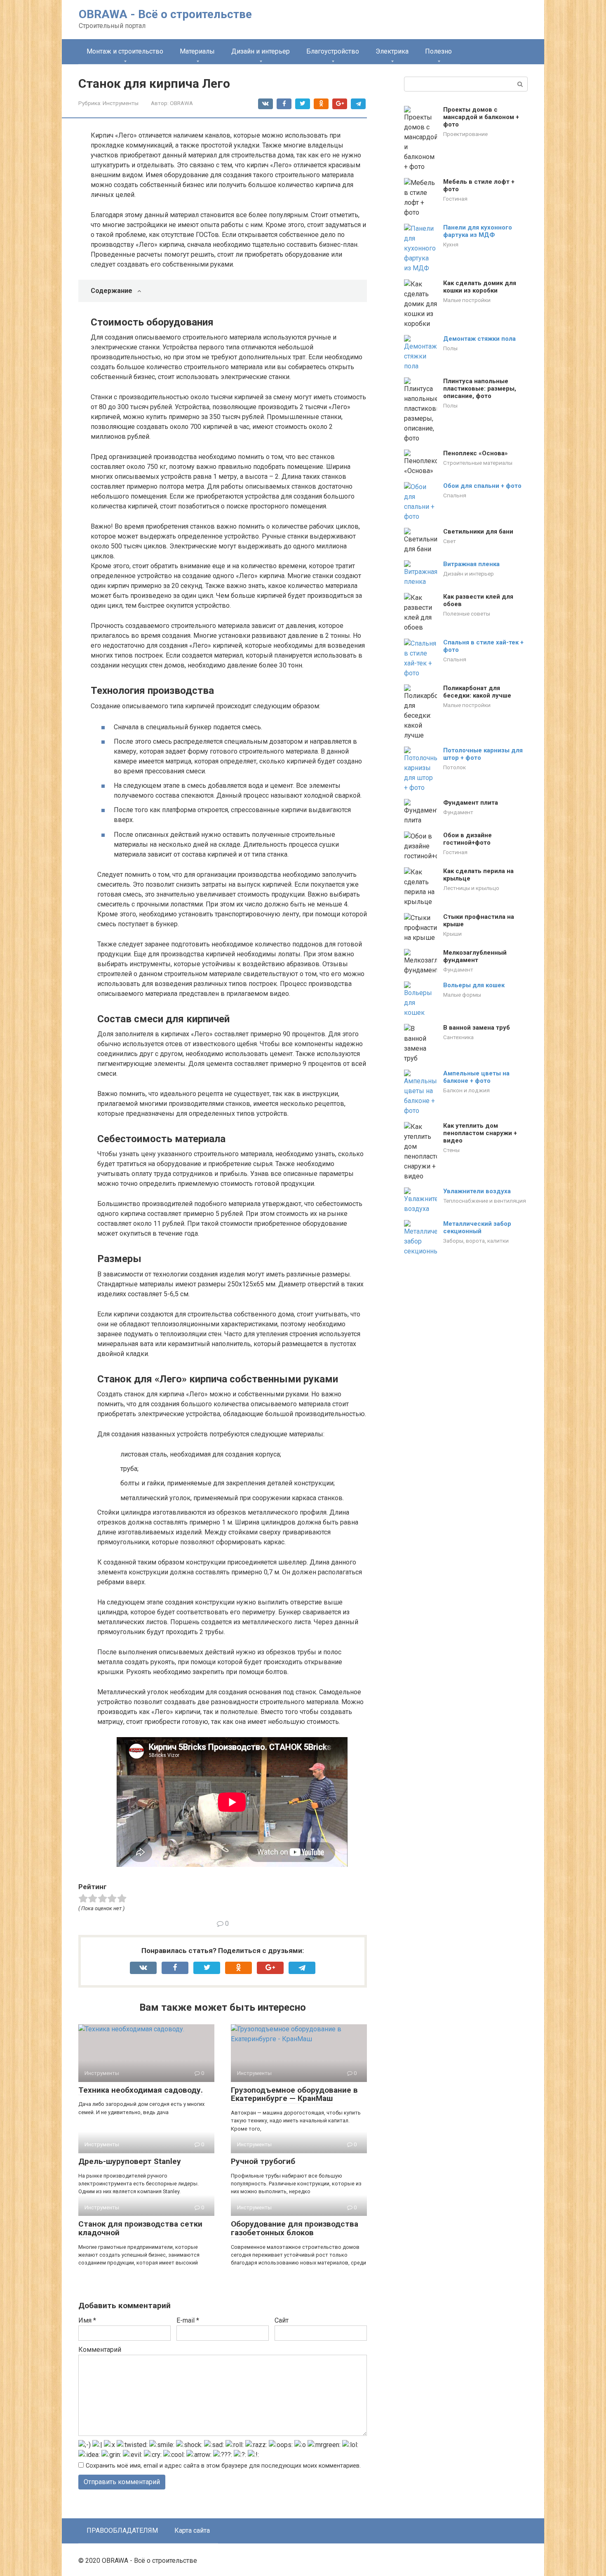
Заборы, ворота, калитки (476, 1241)
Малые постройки (467, 300)
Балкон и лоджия (466, 1090)
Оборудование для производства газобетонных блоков (295, 2228)
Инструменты (121, 103)
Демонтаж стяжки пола (479, 339)
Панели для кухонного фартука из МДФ (478, 231)
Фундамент (458, 812)
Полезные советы (467, 614)
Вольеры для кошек (474, 985)
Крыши (452, 934)
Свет (450, 541)
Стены (451, 1150)
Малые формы (462, 995)
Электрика (392, 51)
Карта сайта (192, 2530)
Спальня (455, 495)
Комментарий (100, 2350)
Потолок (454, 767)
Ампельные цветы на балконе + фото (476, 1077)
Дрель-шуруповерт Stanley (130, 2161)
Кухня (451, 244)
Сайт (282, 2320)
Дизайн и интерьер (261, 51)
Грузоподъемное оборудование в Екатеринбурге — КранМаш (294, 2094)
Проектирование (465, 134)
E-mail (188, 2320)
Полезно (438, 51)
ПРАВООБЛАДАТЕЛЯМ (122, 2530)
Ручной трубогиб (263, 2161)
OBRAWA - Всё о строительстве (165, 14)
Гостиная (455, 199)
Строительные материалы (478, 463)
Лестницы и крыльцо (471, 888)
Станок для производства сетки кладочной (140, 2228)
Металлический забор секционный (477, 1227)
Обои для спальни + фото (482, 486)
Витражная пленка (471, 564)
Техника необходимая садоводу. (141, 2090)
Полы (450, 348)
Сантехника (458, 1037)
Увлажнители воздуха (477, 1191)
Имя (87, 2320)
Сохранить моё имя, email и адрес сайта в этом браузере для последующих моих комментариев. (223, 2466)
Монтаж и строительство (125, 51)
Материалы (197, 51)
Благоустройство (333, 51)
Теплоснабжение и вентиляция (485, 1201)
